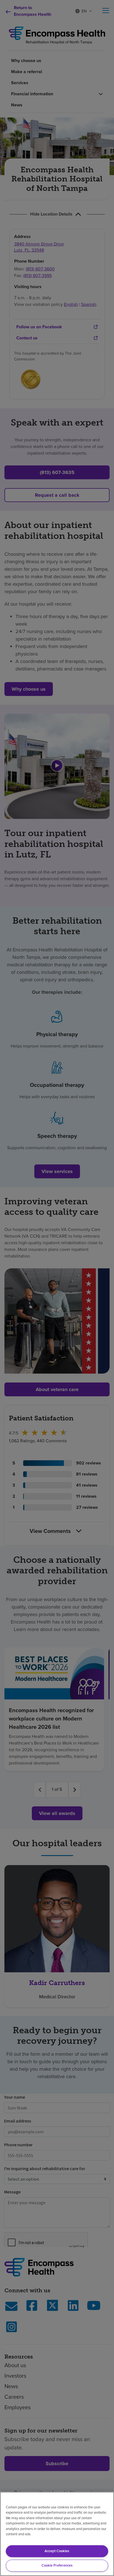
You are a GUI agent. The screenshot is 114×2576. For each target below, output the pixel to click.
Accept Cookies (57, 2551)
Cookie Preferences (57, 2565)
